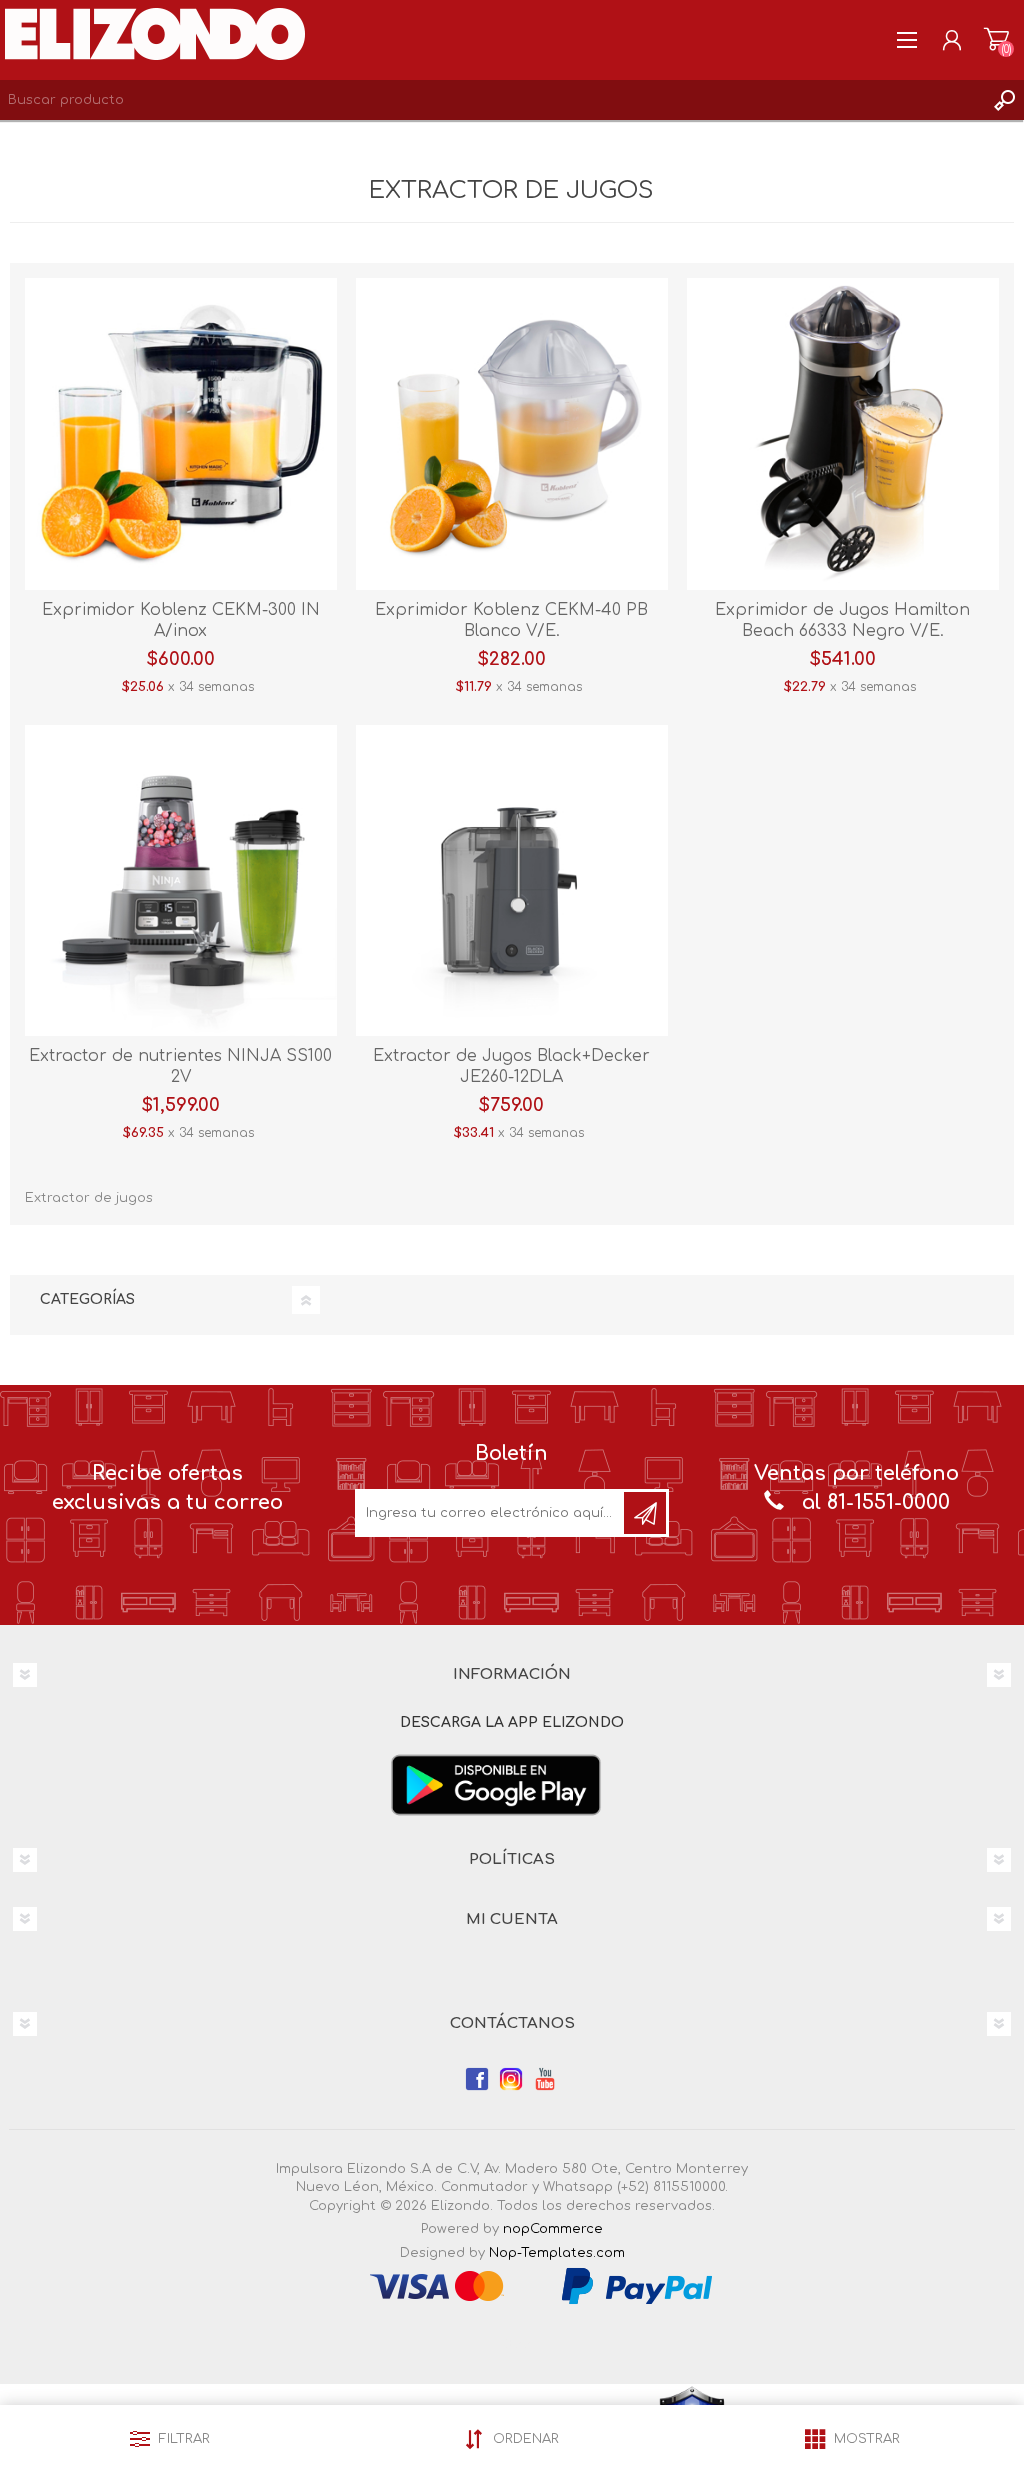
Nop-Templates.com (557, 2253)
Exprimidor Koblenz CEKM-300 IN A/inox (181, 620)
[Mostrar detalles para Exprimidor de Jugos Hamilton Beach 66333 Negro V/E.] (843, 434)
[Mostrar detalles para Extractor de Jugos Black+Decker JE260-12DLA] (512, 881)
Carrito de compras (996, 40)
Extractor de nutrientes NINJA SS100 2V (180, 1066)
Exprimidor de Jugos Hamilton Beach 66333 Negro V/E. (842, 620)
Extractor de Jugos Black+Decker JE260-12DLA (511, 1066)
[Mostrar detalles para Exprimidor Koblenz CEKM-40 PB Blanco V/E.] (512, 434)
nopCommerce (553, 2229)
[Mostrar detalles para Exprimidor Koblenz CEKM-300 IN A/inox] (181, 434)
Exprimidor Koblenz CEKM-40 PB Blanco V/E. (511, 620)
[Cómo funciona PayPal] (637, 2286)
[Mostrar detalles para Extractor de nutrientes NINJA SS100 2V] (181, 881)
